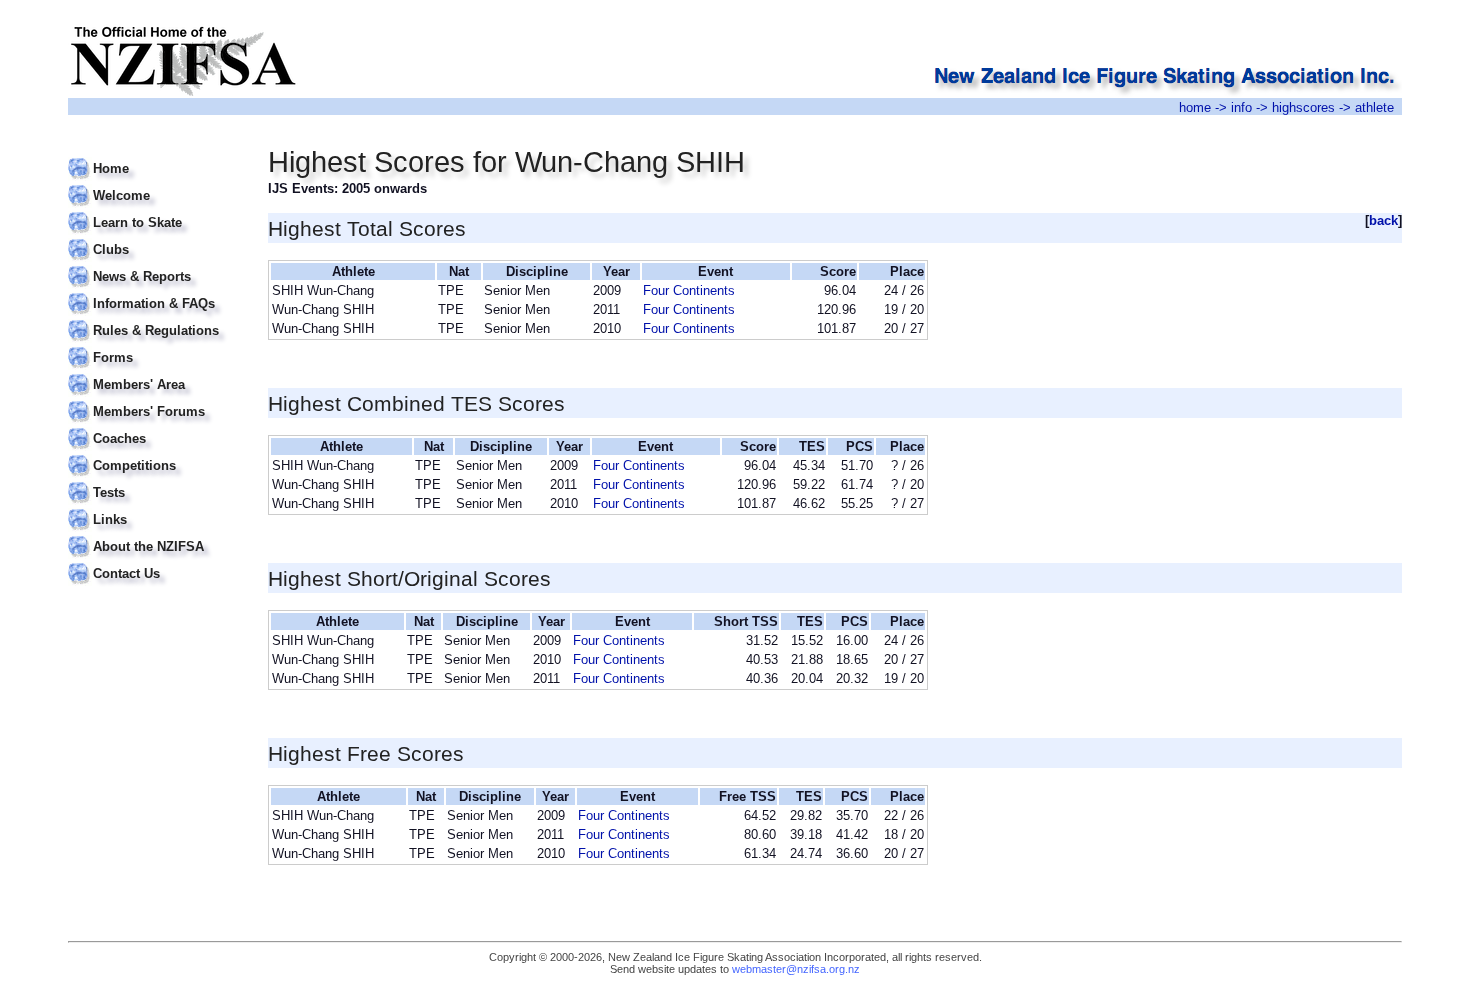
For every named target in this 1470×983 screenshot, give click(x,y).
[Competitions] (155, 453)
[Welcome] (155, 183)
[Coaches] (155, 426)
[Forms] (155, 345)
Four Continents (689, 290)
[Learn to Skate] (155, 210)
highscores (1303, 107)
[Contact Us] (155, 561)
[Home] (155, 156)
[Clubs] (155, 237)
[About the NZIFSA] (155, 534)
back (1383, 220)
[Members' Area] (155, 372)
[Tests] (155, 480)
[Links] (155, 507)
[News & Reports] (155, 264)
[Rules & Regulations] (155, 318)
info (1241, 107)
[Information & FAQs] (155, 291)
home (1195, 107)
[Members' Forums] (155, 399)
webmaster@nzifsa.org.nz (796, 969)
